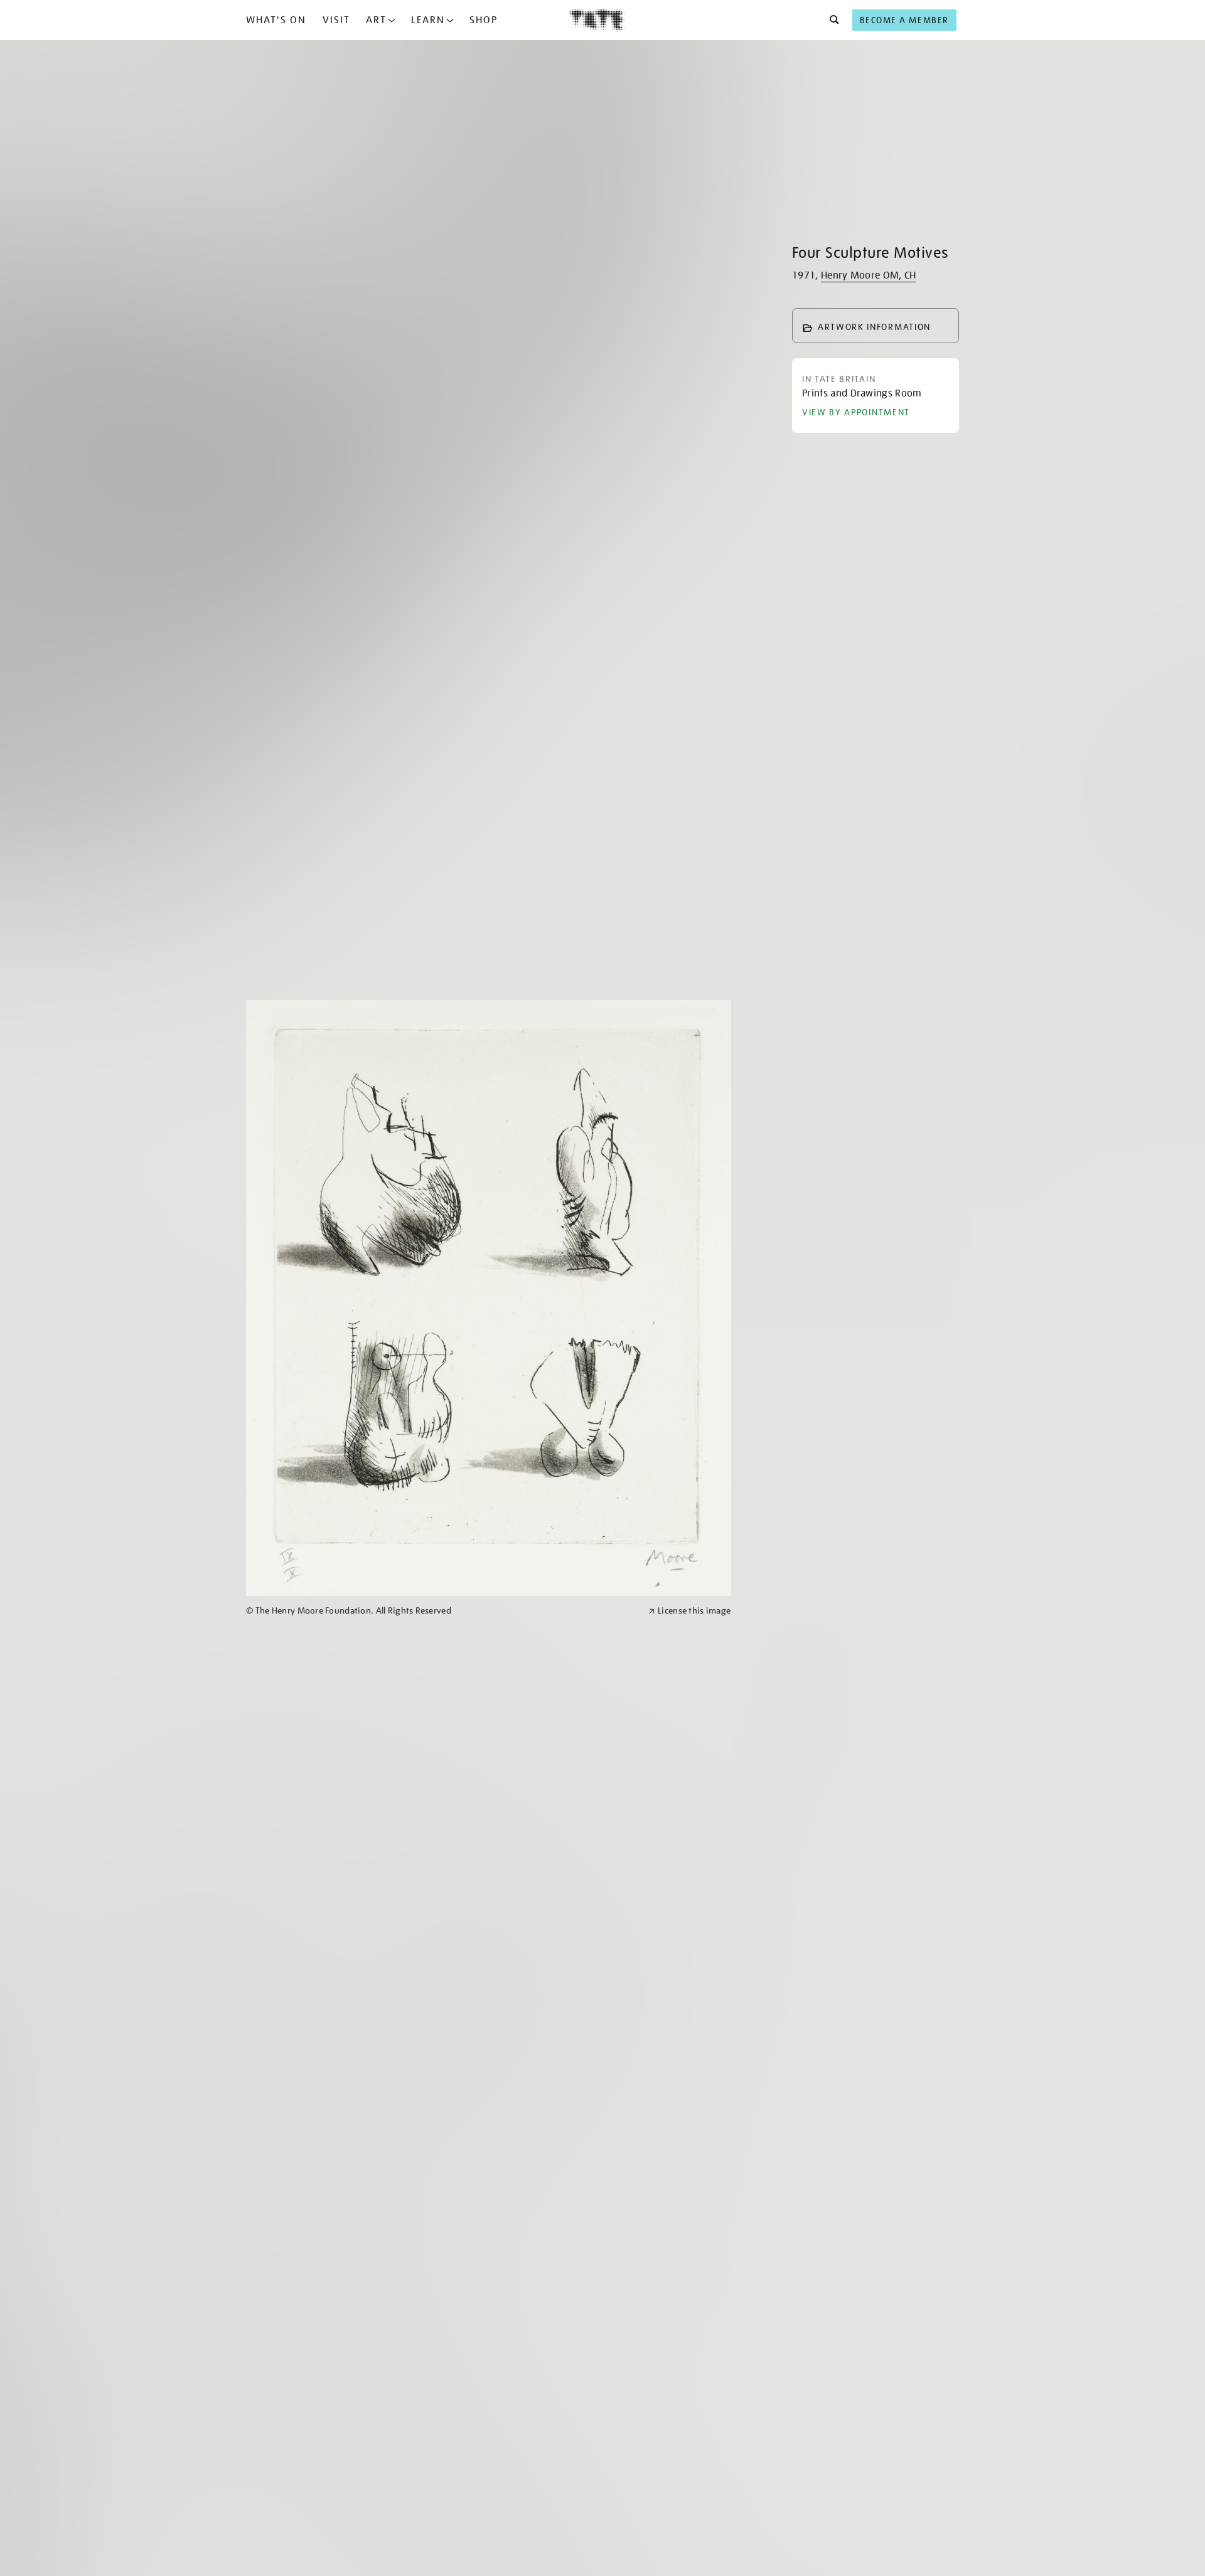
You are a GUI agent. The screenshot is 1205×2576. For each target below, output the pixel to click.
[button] (831, 20)
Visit (336, 20)
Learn (428, 20)
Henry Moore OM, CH (869, 275)
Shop (484, 20)
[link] (442, 1611)
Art (376, 20)
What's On (276, 20)
